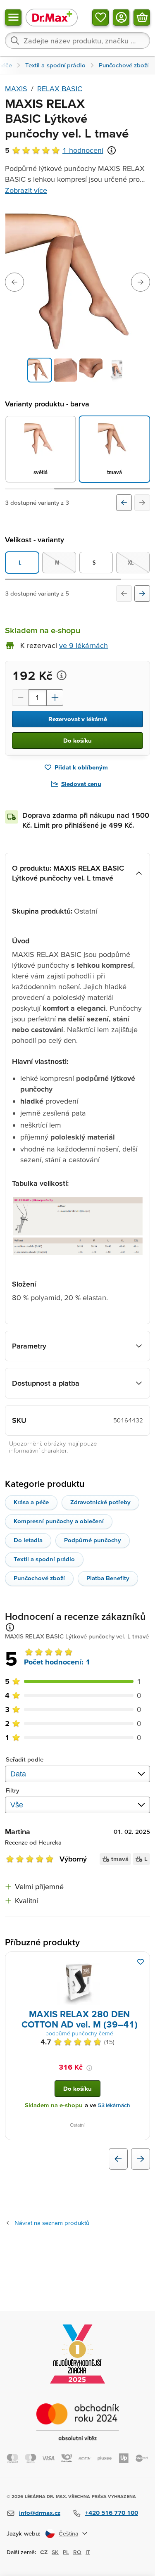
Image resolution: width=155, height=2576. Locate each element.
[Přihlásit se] (121, 17)
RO (77, 2552)
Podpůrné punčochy (93, 1540)
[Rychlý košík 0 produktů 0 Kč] (142, 17)
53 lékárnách (114, 2105)
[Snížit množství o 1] (20, 698)
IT (88, 2552)
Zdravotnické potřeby (100, 1502)
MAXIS (16, 89)
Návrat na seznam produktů (52, 2223)
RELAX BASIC (60, 89)
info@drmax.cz (40, 2513)
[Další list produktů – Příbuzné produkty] (141, 2159)
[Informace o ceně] (62, 675)
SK (55, 2552)
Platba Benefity (108, 1578)
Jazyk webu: (24, 2533)
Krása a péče (31, 1502)
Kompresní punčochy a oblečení (59, 1521)
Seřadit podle (25, 1759)
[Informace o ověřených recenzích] (112, 150)
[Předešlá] (124, 503)
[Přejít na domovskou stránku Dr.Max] (52, 17)
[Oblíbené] (100, 17)
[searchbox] (77, 40)
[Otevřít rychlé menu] (13, 17)
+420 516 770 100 (112, 2513)
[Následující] (142, 503)
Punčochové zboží (39, 1578)
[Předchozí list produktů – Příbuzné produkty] (118, 2159)
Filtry (13, 1790)
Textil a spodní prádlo (44, 1559)
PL (66, 2552)
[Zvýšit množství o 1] (55, 698)
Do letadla (28, 1540)
